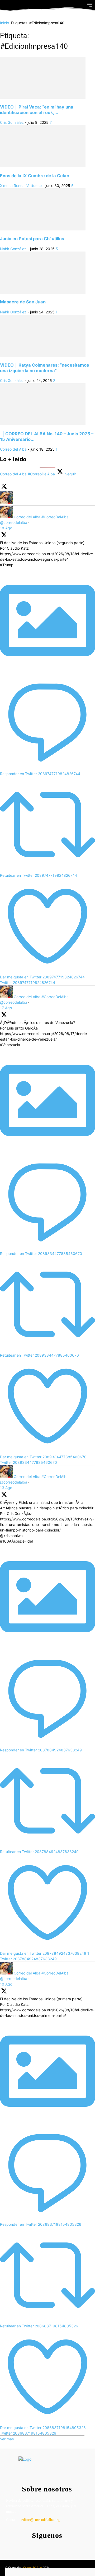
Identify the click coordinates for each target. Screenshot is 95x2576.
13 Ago (6, 1488)
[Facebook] (35, 2546)
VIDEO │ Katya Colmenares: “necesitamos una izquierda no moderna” (44, 368)
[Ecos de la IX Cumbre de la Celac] (43, 166)
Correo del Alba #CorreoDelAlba (41, 517)
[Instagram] (46, 2546)
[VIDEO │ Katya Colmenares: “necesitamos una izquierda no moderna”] (43, 355)
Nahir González (13, 249)
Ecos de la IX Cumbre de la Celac (35, 176)
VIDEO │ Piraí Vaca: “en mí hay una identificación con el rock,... (37, 110)
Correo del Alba (13, 449)
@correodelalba (14, 522)
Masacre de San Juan (23, 302)
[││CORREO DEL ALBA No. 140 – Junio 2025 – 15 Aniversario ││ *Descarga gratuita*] (43, 424)
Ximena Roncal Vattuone (21, 186)
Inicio (4, 23)
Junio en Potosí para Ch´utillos (32, 239)
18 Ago (6, 528)
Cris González (12, 122)
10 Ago (6, 1984)
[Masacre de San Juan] (43, 292)
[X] (56, 2546)
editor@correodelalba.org (41, 2520)
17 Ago (6, 1008)
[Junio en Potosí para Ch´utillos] (43, 229)
